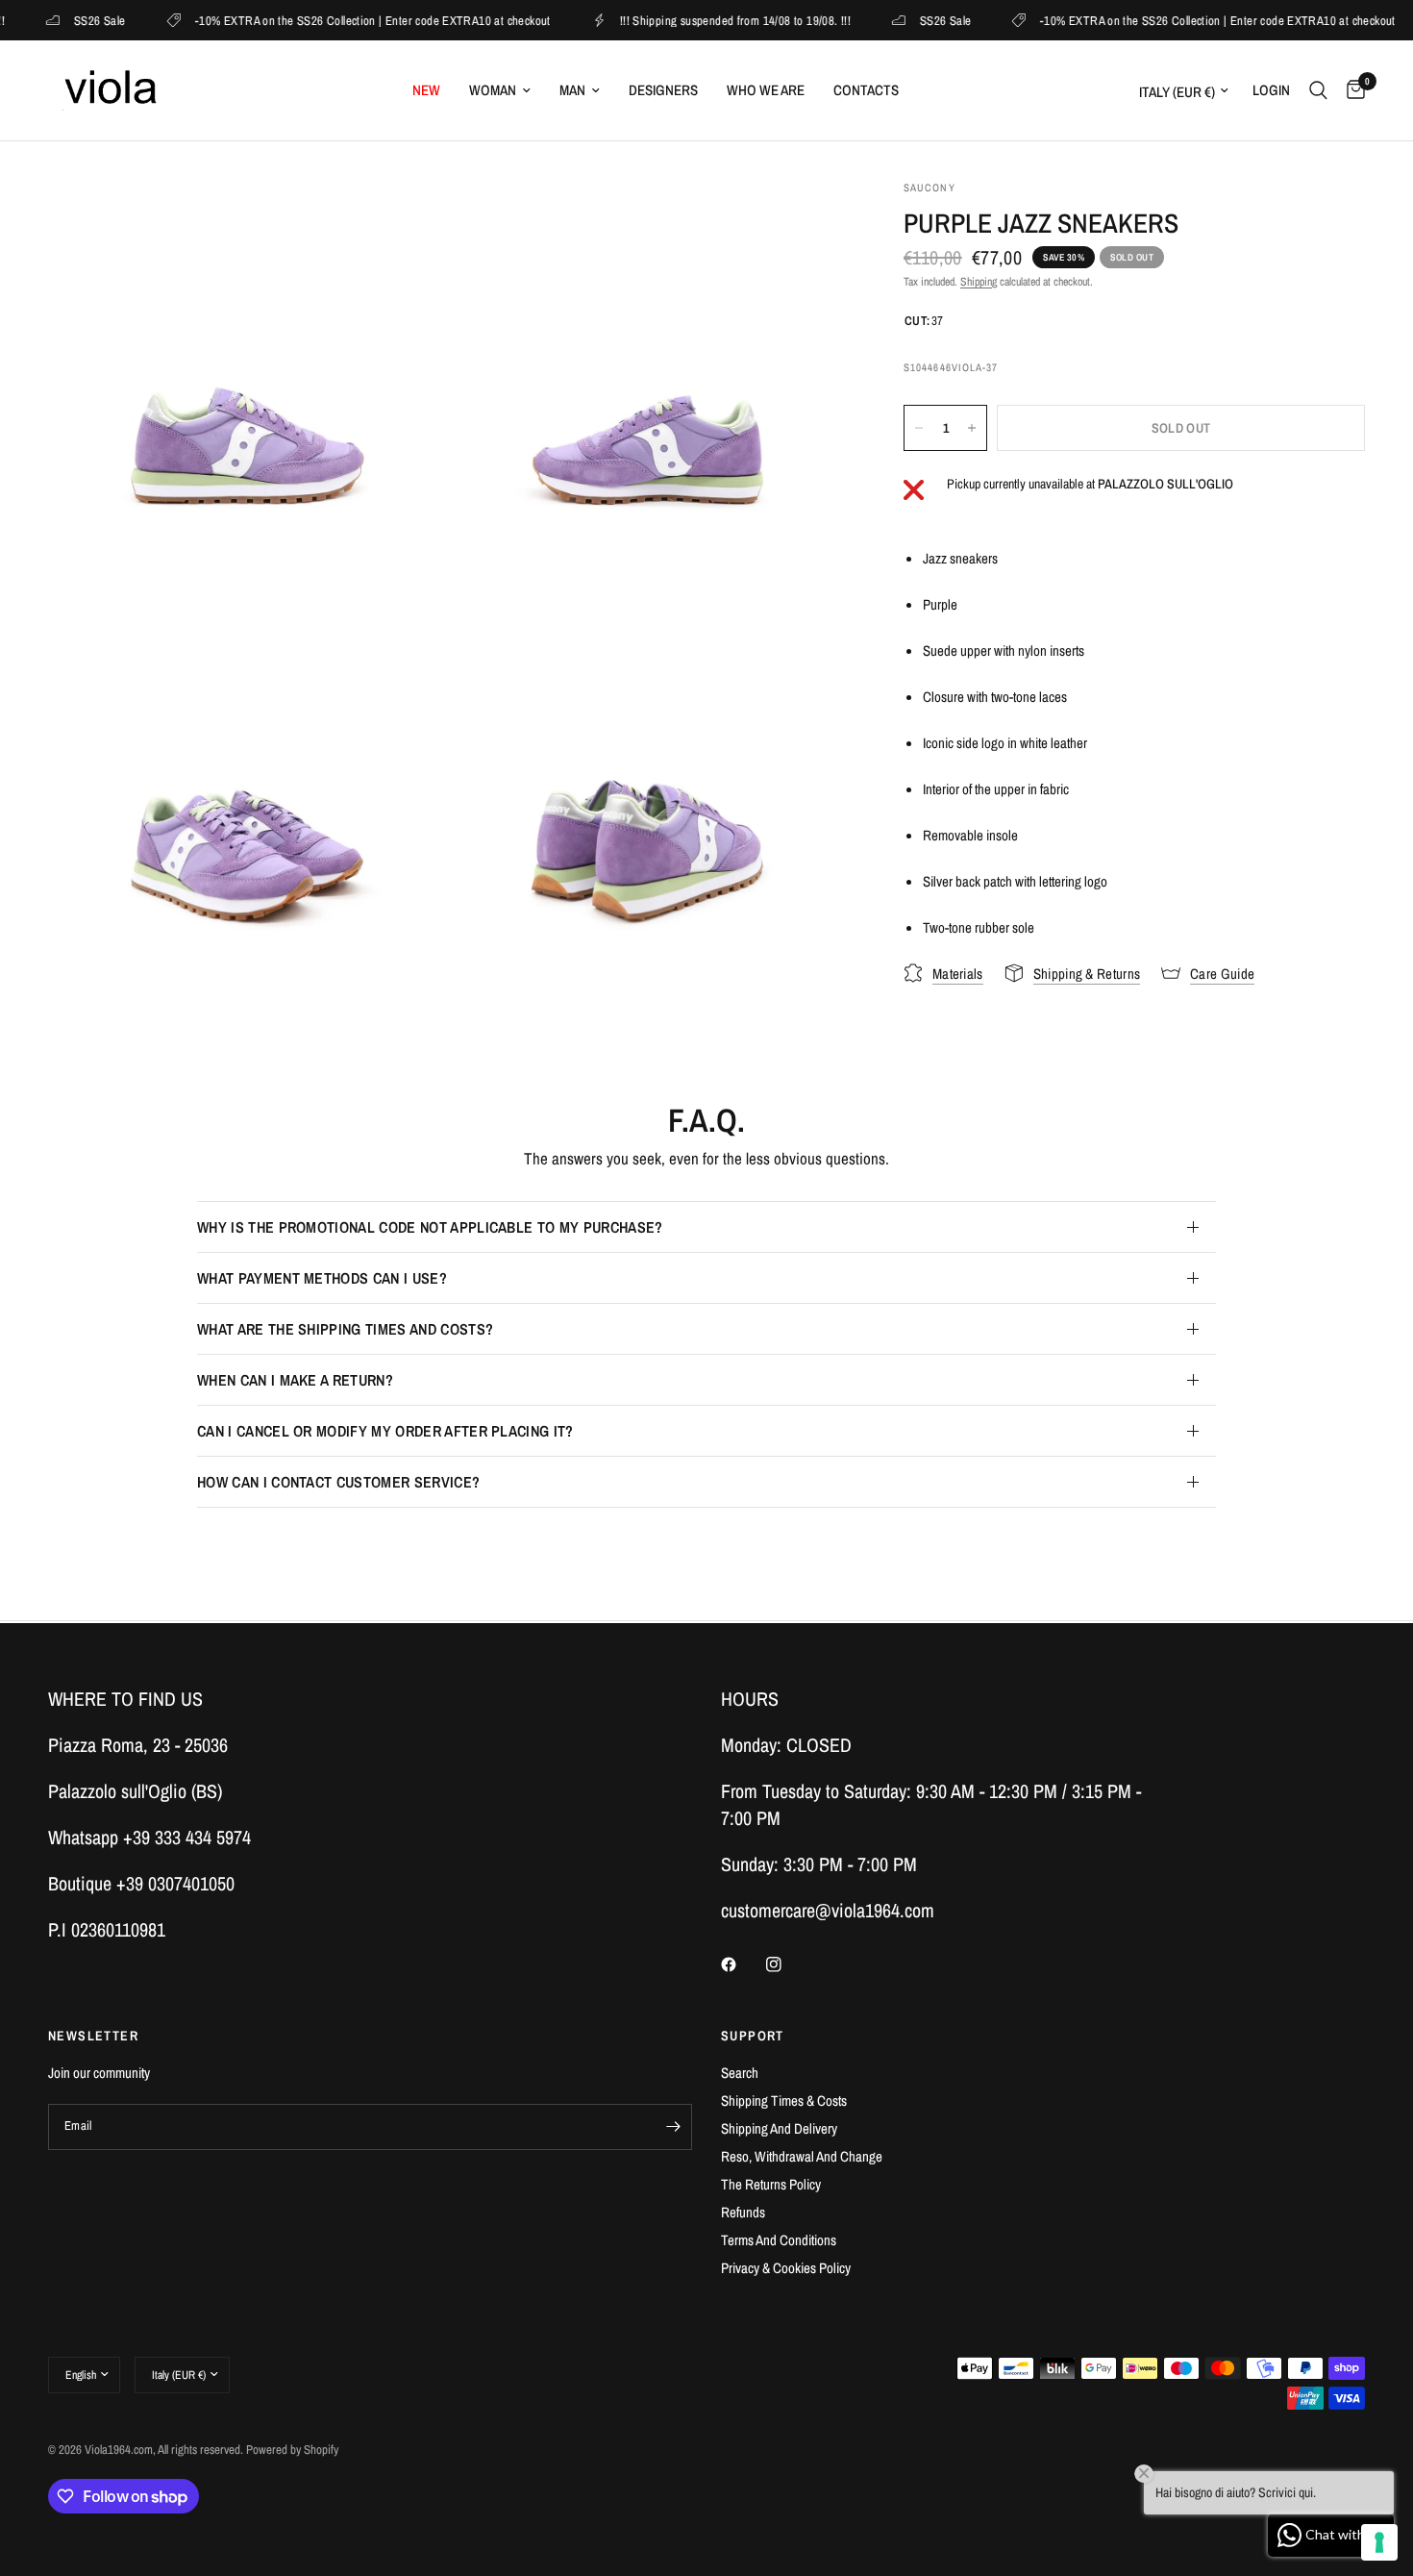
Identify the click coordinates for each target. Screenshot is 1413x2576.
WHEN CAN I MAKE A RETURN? (295, 1380)
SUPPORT (753, 2036)
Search (740, 2073)
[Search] (1318, 90)
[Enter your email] (673, 2127)
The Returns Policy (771, 2184)
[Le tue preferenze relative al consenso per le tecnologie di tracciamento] (1379, 2542)
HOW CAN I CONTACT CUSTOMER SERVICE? (338, 1482)
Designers (663, 90)
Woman (493, 90)
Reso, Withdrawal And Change (802, 2156)
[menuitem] (426, 90)
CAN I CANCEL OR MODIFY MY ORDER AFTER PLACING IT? (385, 1431)
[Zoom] (406, 220)
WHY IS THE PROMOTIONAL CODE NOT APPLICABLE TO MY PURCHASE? (430, 1227)
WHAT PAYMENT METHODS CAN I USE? (322, 1278)
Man (572, 90)
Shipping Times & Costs (784, 2101)
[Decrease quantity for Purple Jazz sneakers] (919, 428)
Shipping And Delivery (779, 2128)
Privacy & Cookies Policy (786, 2268)
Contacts (866, 90)
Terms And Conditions (779, 2240)
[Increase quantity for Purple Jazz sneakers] (972, 428)
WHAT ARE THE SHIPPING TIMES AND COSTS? (345, 1329)
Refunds (743, 2212)
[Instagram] (787, 1964)
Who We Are (766, 90)
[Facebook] (742, 1964)
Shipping (979, 282)
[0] (1351, 90)
